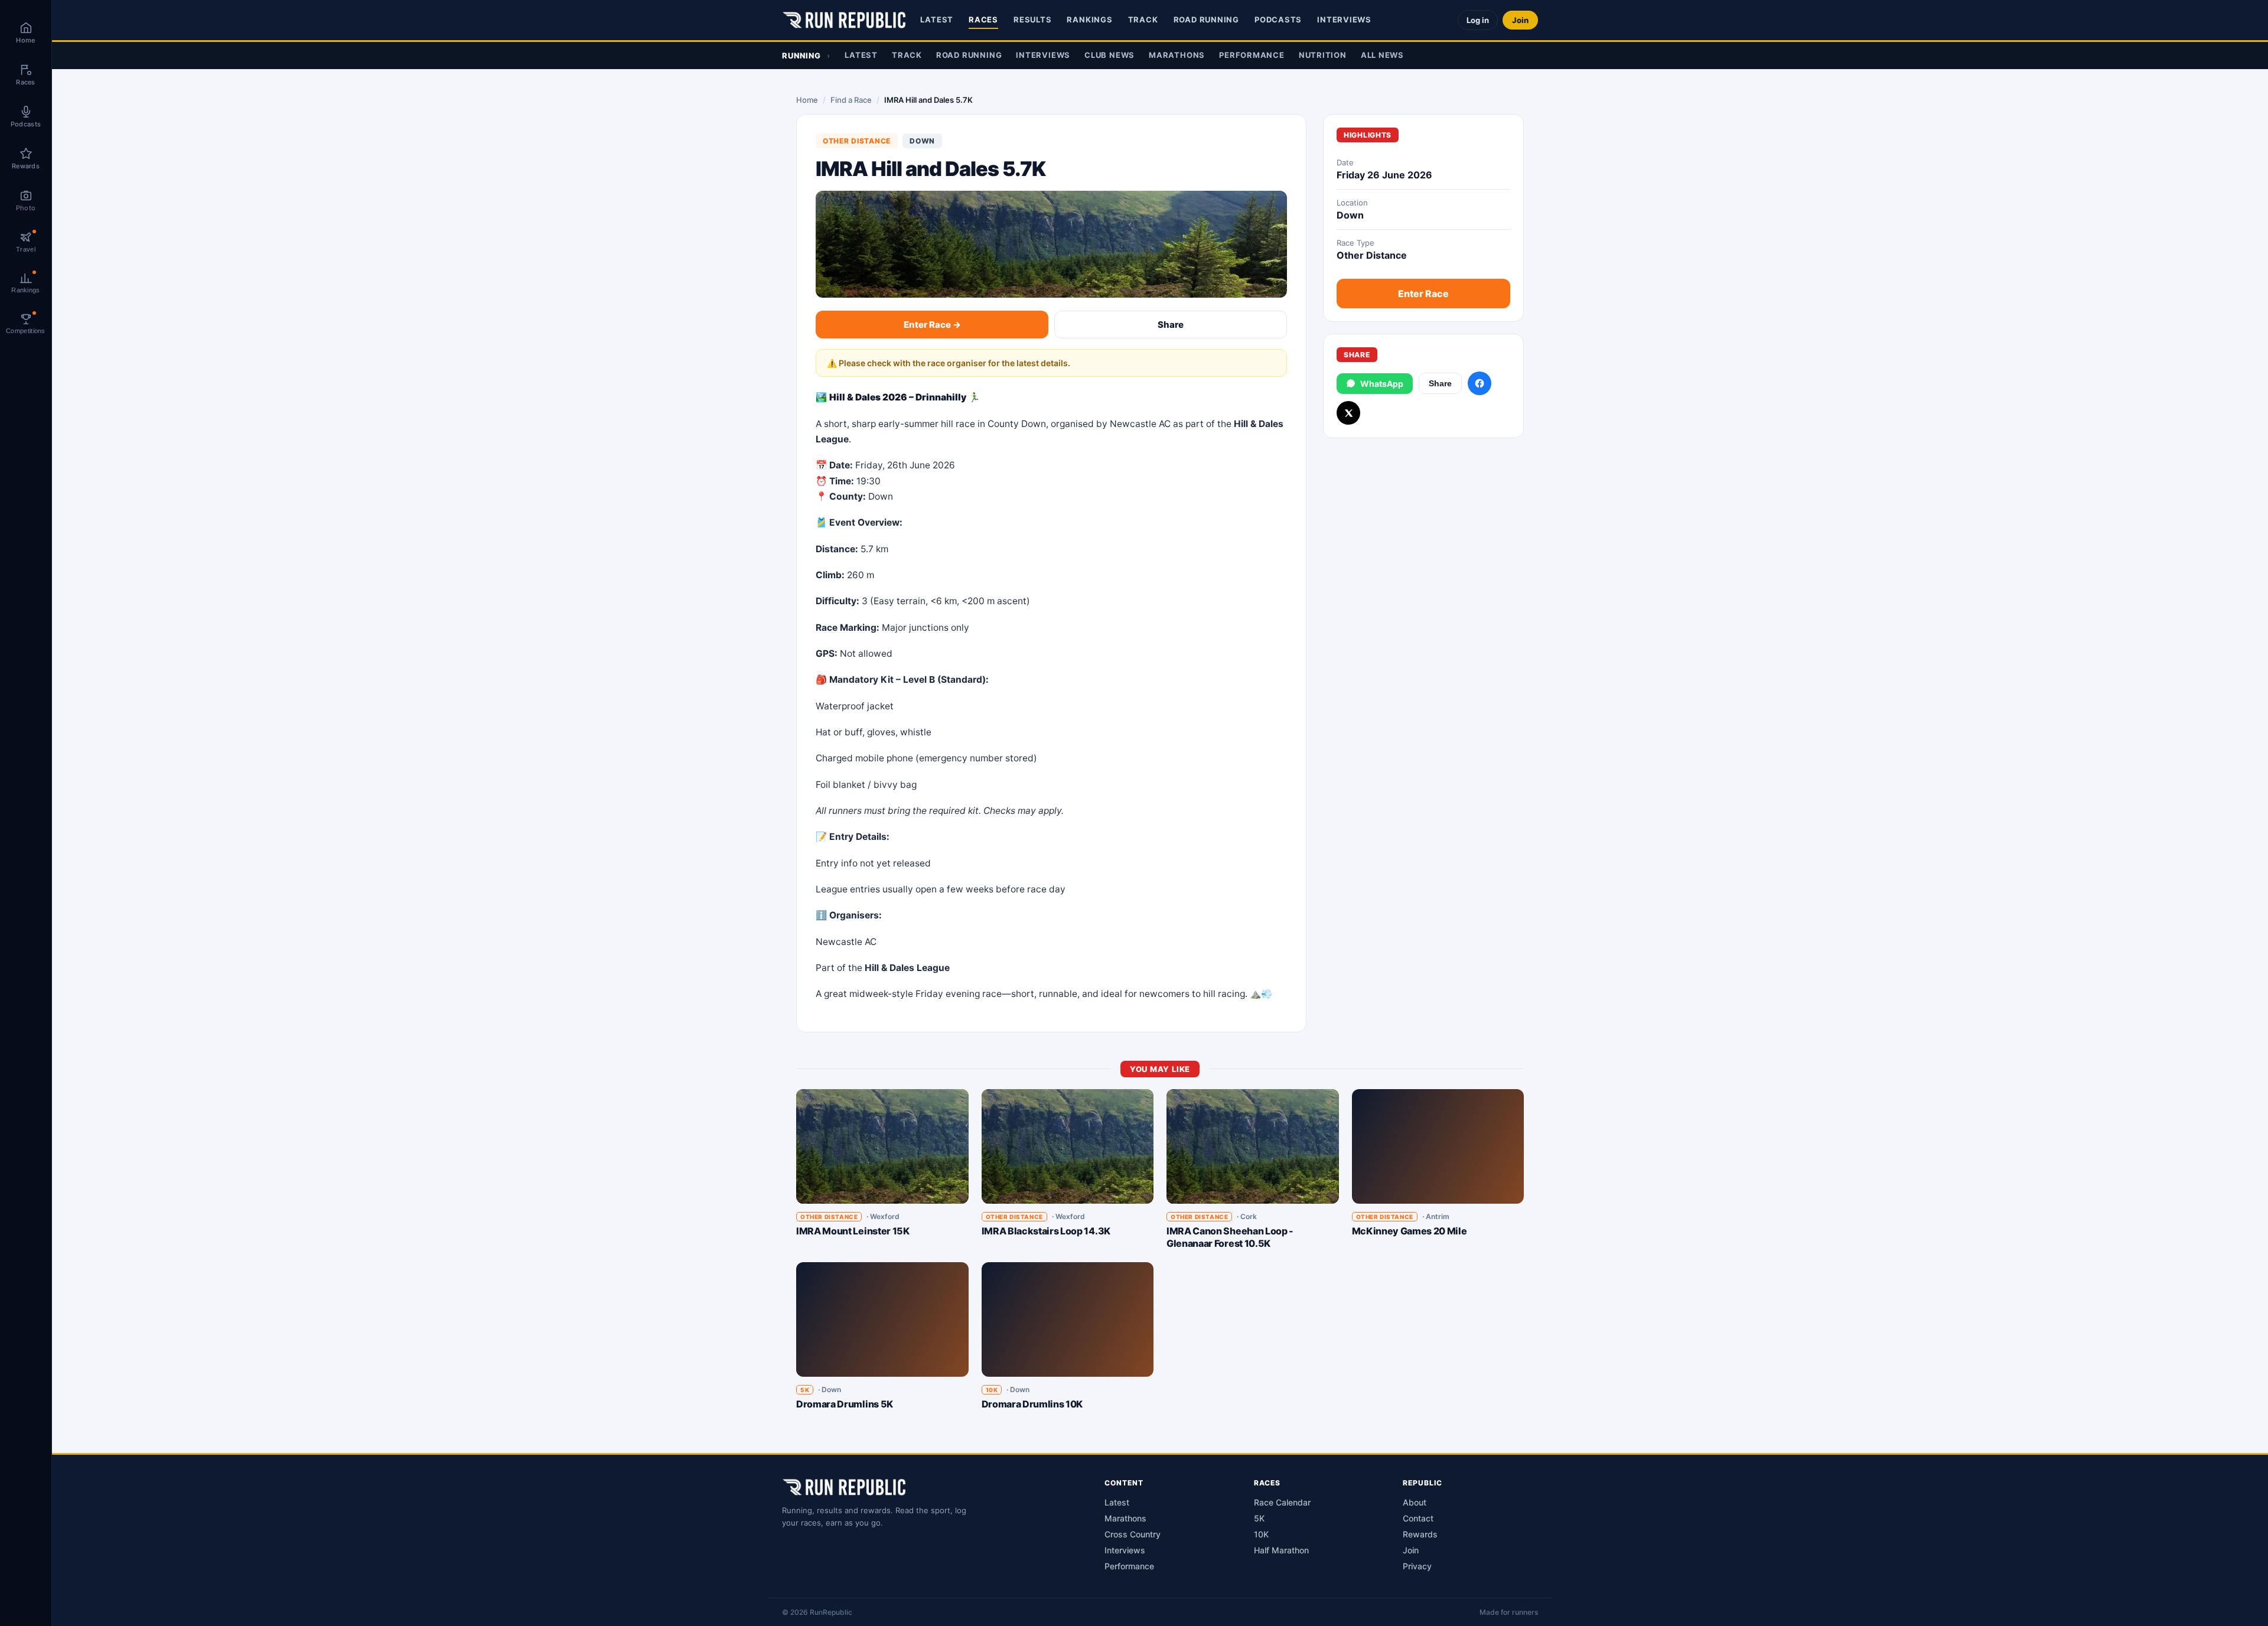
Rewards (1420, 1534)
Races (983, 19)
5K (1259, 1518)
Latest (937, 19)
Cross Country (1133, 1534)
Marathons (1177, 55)
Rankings (1089, 19)
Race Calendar (1282, 1502)
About (1415, 1502)
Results (1032, 19)
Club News (1109, 55)
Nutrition (1323, 55)
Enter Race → (932, 325)
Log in (1478, 20)
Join (1520, 20)
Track (1143, 19)
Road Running (1206, 19)
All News (1382, 55)
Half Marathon (1281, 1550)
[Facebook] (1480, 383)
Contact (1418, 1518)
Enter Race (1423, 294)
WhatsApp (1382, 384)
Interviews (1344, 19)
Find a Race (851, 100)
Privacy (1417, 1566)
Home (807, 100)
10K (1261, 1534)
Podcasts (1278, 19)
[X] (1348, 413)
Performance (1252, 55)
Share (1171, 325)
